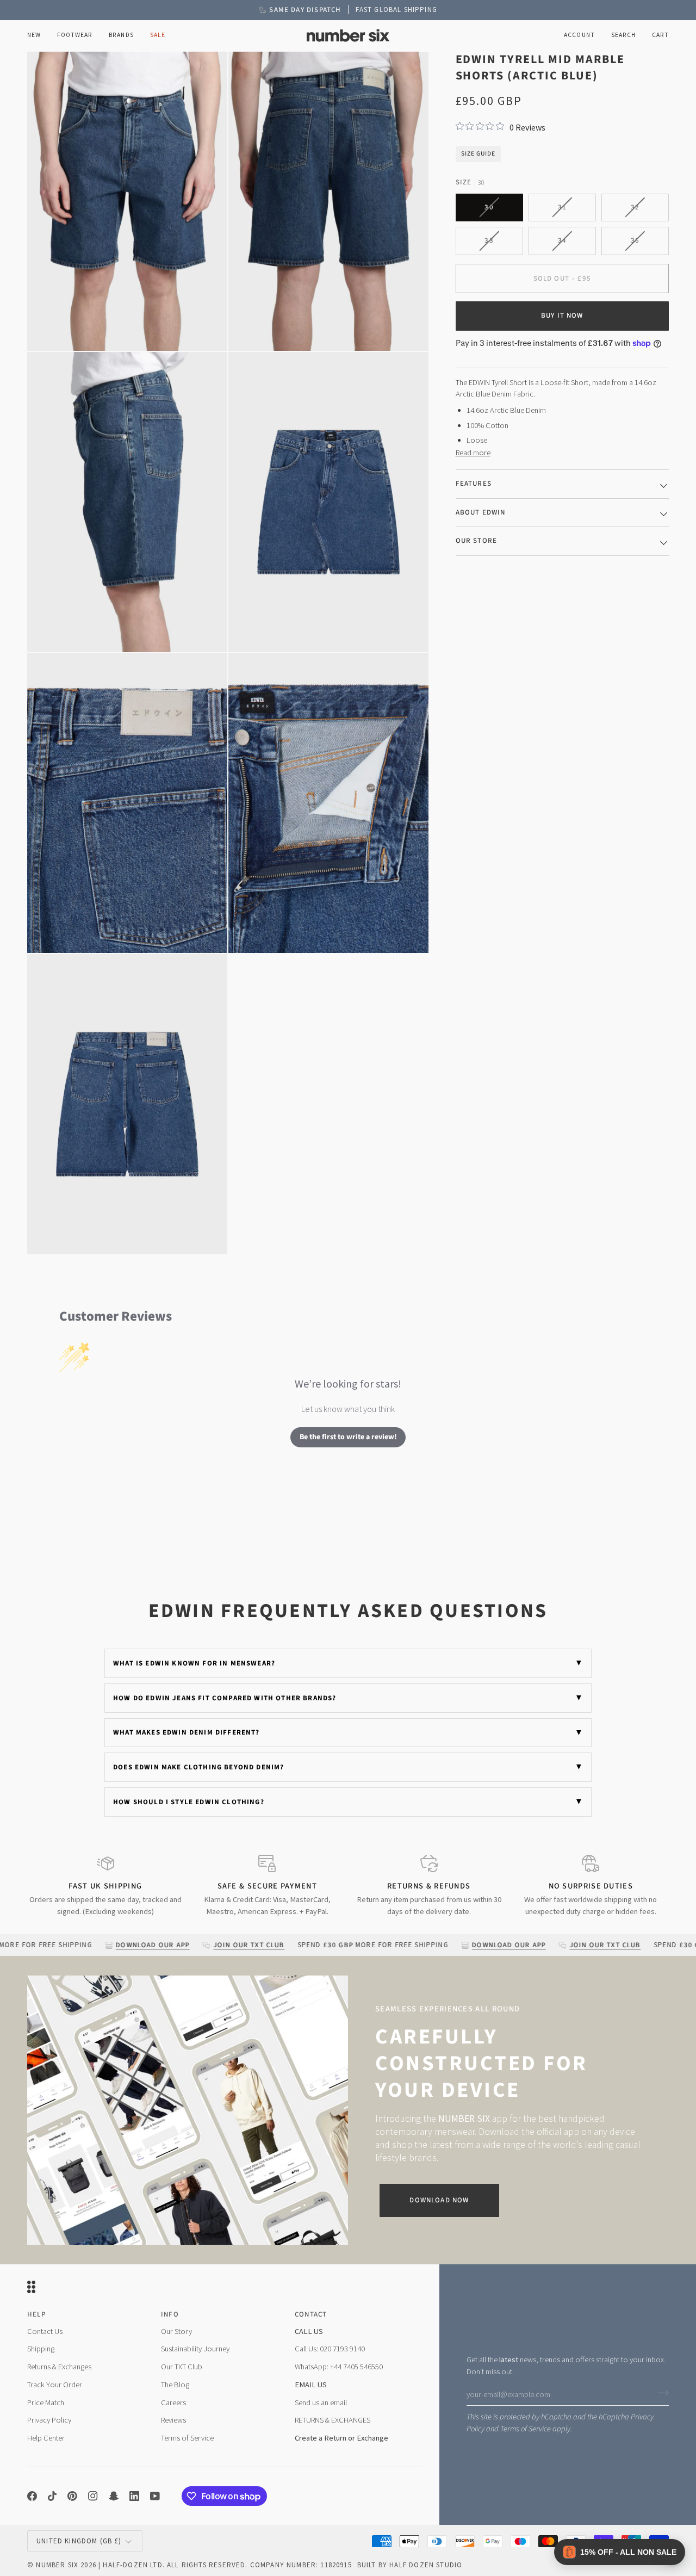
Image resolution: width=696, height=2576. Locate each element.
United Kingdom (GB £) (79, 2541)
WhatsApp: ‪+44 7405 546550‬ (339, 2367)
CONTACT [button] (311, 2314)
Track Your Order (55, 2385)
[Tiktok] (52, 2496)
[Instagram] (93, 2496)
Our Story (176, 2331)
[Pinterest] (72, 2496)
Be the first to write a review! (348, 1437)
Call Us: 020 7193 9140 (330, 2349)
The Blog (175, 2385)
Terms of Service (526, 2429)
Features (474, 484)
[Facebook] (32, 2496)
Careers (173, 2402)
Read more (473, 452)
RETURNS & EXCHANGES (333, 2420)
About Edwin (481, 512)
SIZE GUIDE (478, 153)
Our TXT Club (182, 2367)
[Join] (660, 2393)
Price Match (46, 2402)
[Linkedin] (134, 2496)
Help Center (46, 2438)
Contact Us (45, 2331)
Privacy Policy (49, 2420)
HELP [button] (36, 2314)
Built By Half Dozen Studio (410, 2565)
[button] (75, 36)
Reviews (173, 2420)
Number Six (57, 2565)
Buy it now (562, 315)
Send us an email (321, 2402)
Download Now (439, 2200)
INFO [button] (170, 2314)
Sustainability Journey (195, 2349)
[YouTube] (155, 2496)
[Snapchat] (114, 2496)
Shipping (41, 2349)
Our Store (477, 541)
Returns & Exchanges (59, 2367)
